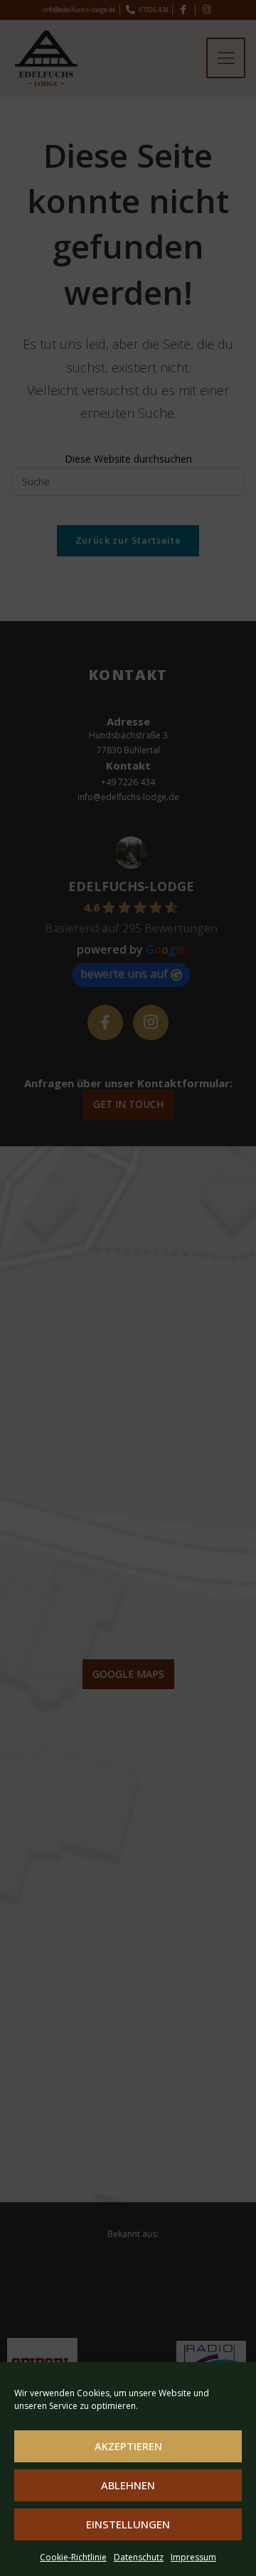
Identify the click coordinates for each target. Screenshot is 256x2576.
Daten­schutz (139, 2557)
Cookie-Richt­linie (73, 2557)
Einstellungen (128, 2524)
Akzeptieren (128, 2446)
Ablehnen (128, 2485)
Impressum (193, 2557)
